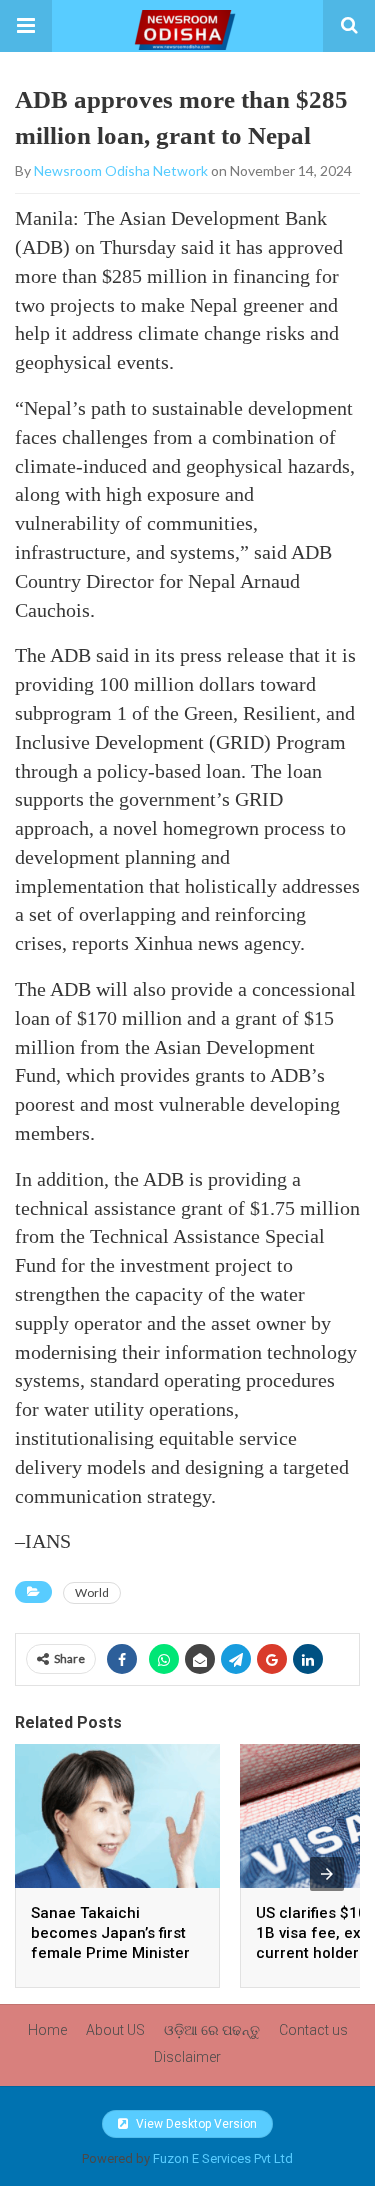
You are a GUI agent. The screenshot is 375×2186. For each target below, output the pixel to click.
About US (115, 2030)
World (92, 1592)
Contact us (313, 2030)
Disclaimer (187, 2057)
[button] (26, 26)
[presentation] (327, 1874)
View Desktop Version (195, 2124)
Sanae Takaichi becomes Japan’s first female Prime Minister (110, 1933)
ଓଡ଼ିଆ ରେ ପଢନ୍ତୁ (212, 2030)
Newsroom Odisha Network (121, 170)
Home (47, 2030)
